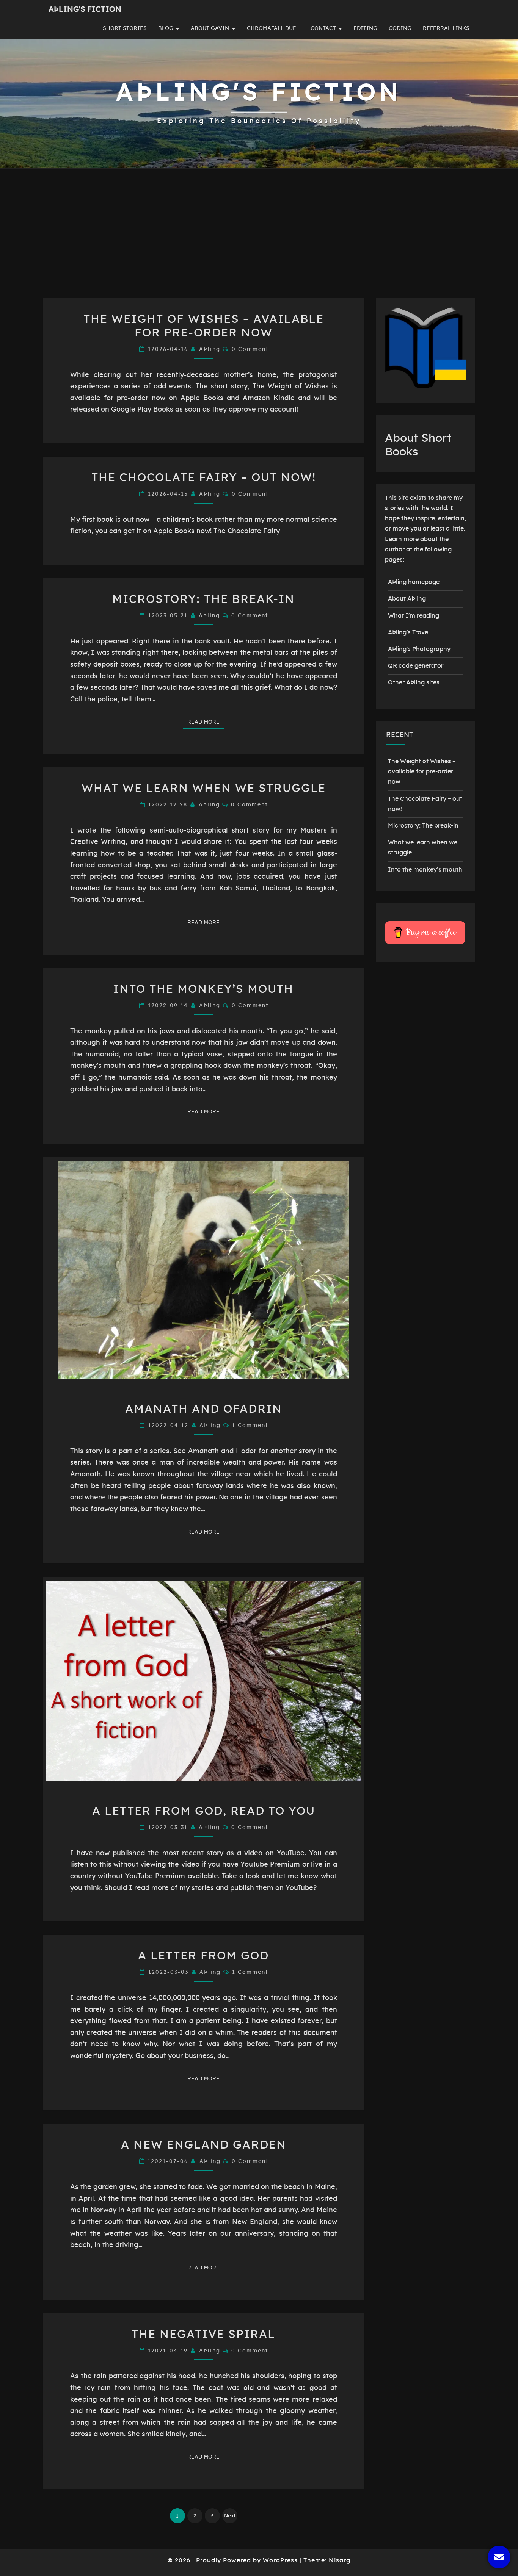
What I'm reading (414, 616)
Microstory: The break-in (203, 599)
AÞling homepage (414, 582)
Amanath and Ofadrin (204, 1409)
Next (230, 2516)
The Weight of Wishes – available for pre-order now (422, 772)
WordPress (280, 2560)
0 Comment (250, 349)
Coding (400, 28)
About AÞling (407, 599)
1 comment (250, 1426)
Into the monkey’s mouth (203, 989)
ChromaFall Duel (273, 28)
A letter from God (203, 1956)
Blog (166, 28)
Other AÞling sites (414, 682)
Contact (323, 28)
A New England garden (204, 2145)
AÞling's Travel (409, 632)
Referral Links (446, 28)
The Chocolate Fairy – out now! (204, 478)
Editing (365, 28)
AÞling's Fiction (85, 9)
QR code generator (416, 666)
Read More (206, 722)
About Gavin (210, 28)
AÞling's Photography (419, 649)
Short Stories (125, 28)
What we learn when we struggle (204, 789)
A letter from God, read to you (204, 1811)
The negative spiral (203, 2335)
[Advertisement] (259, 241)
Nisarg (340, 2560)
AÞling (210, 349)
